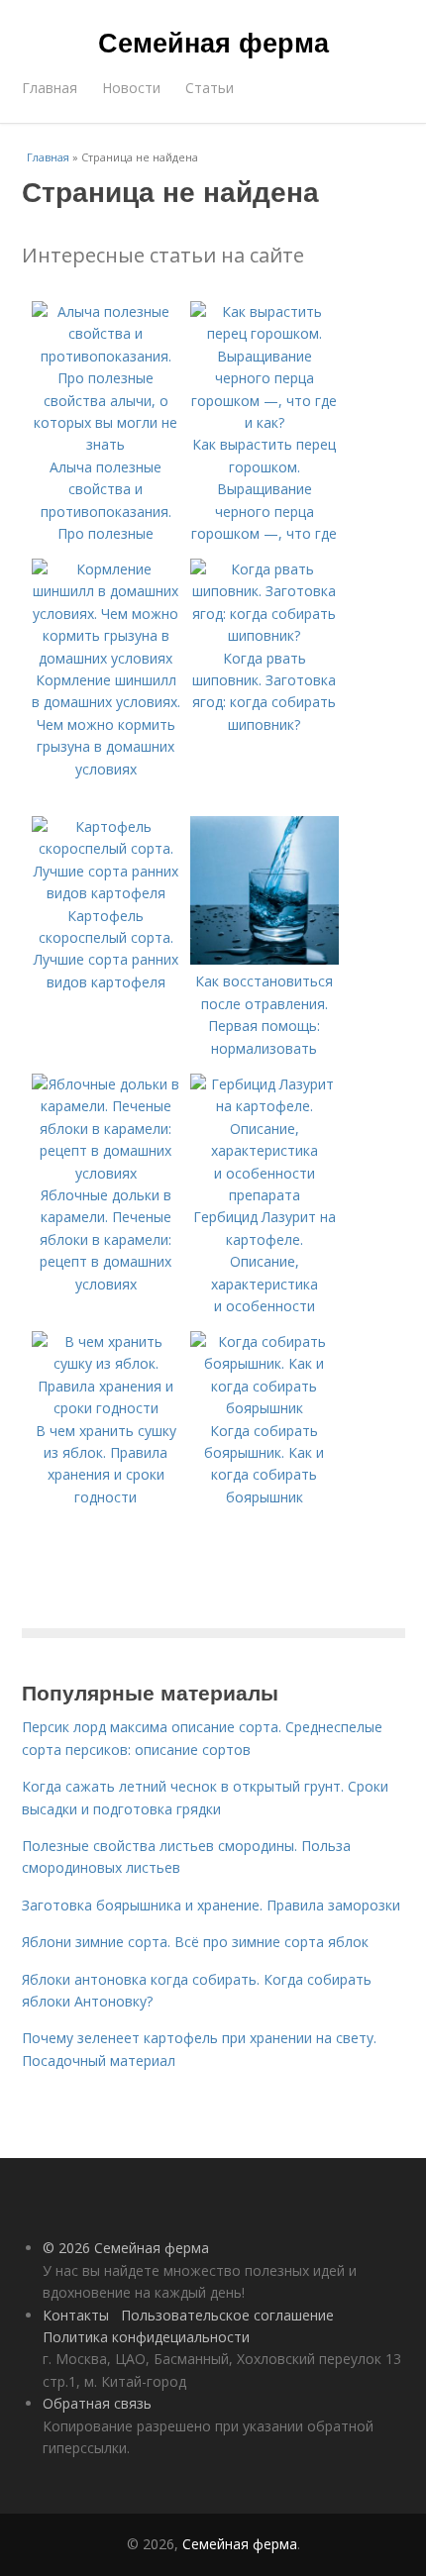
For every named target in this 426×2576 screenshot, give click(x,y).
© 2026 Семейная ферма (126, 2248)
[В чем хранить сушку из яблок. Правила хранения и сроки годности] (106, 1408)
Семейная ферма (213, 42)
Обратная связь (97, 2403)
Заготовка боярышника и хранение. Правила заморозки (211, 1905)
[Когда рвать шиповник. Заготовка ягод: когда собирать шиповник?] (265, 635)
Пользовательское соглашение (227, 2315)
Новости (131, 88)
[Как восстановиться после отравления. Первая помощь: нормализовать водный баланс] (265, 959)
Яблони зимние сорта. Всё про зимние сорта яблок (195, 1942)
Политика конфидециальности (146, 2337)
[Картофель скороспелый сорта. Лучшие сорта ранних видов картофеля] (106, 893)
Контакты (76, 2315)
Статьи (210, 88)
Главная (50, 88)
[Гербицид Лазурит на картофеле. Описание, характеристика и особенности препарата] (265, 1195)
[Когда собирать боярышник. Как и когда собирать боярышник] (265, 1408)
